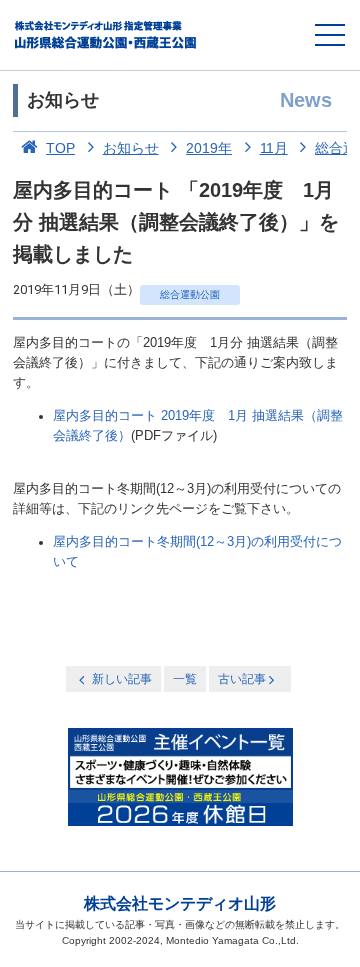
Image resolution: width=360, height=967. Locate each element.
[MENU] (330, 35)
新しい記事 (122, 679)
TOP (60, 148)
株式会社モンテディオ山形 (180, 903)
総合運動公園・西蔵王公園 (106, 35)
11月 (274, 148)
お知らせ (131, 148)
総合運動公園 (190, 294)
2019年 (209, 148)
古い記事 (242, 679)
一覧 (185, 679)
